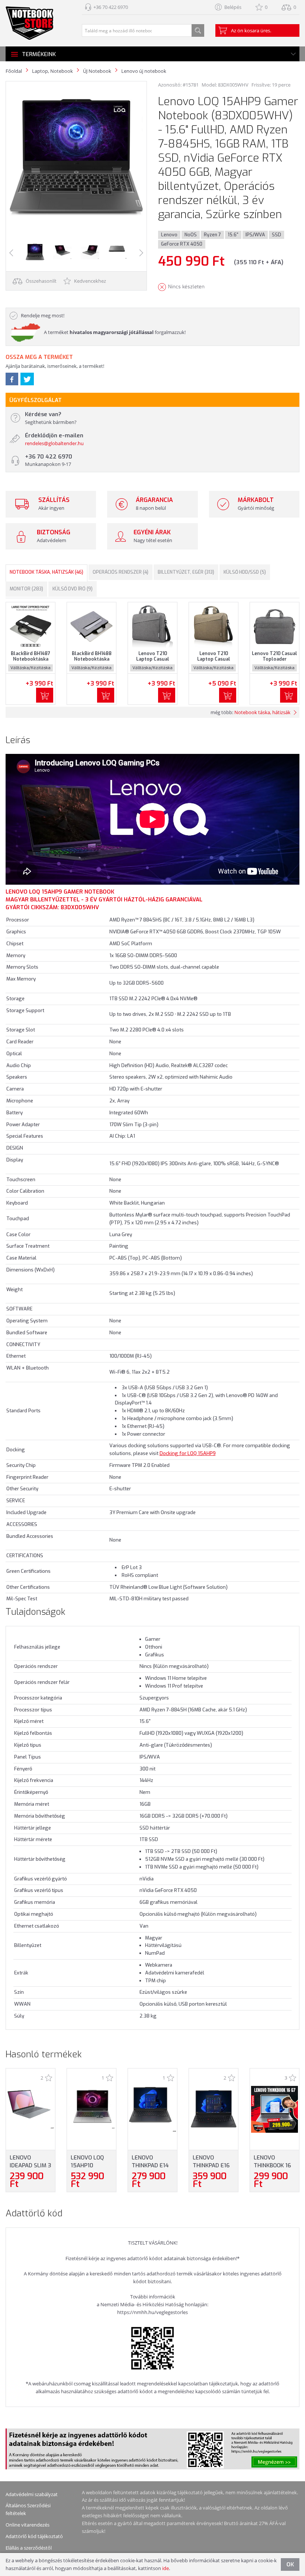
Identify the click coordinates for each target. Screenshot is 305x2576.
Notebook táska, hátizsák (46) (46, 572)
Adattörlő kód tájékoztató (34, 2536)
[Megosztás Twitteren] (27, 379)
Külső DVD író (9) (73, 589)
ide (166, 2568)
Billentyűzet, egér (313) (186, 572)
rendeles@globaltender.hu (54, 443)
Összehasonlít (41, 281)
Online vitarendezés (28, 2525)
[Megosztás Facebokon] (12, 379)
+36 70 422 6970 (111, 7)
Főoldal (14, 71)
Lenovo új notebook (144, 71)
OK (290, 2564)
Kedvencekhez (89, 281)
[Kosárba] (45, 695)
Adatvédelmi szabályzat (32, 2494)
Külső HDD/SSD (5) (245, 572)
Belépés (233, 7)
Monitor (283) (26, 589)
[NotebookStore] (29, 23)
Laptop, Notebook (52, 71)
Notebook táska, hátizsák (262, 712)
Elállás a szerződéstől (29, 2548)
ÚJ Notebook (97, 71)
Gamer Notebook (88, 892)
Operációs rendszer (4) (121, 572)
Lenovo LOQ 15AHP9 (34, 892)
